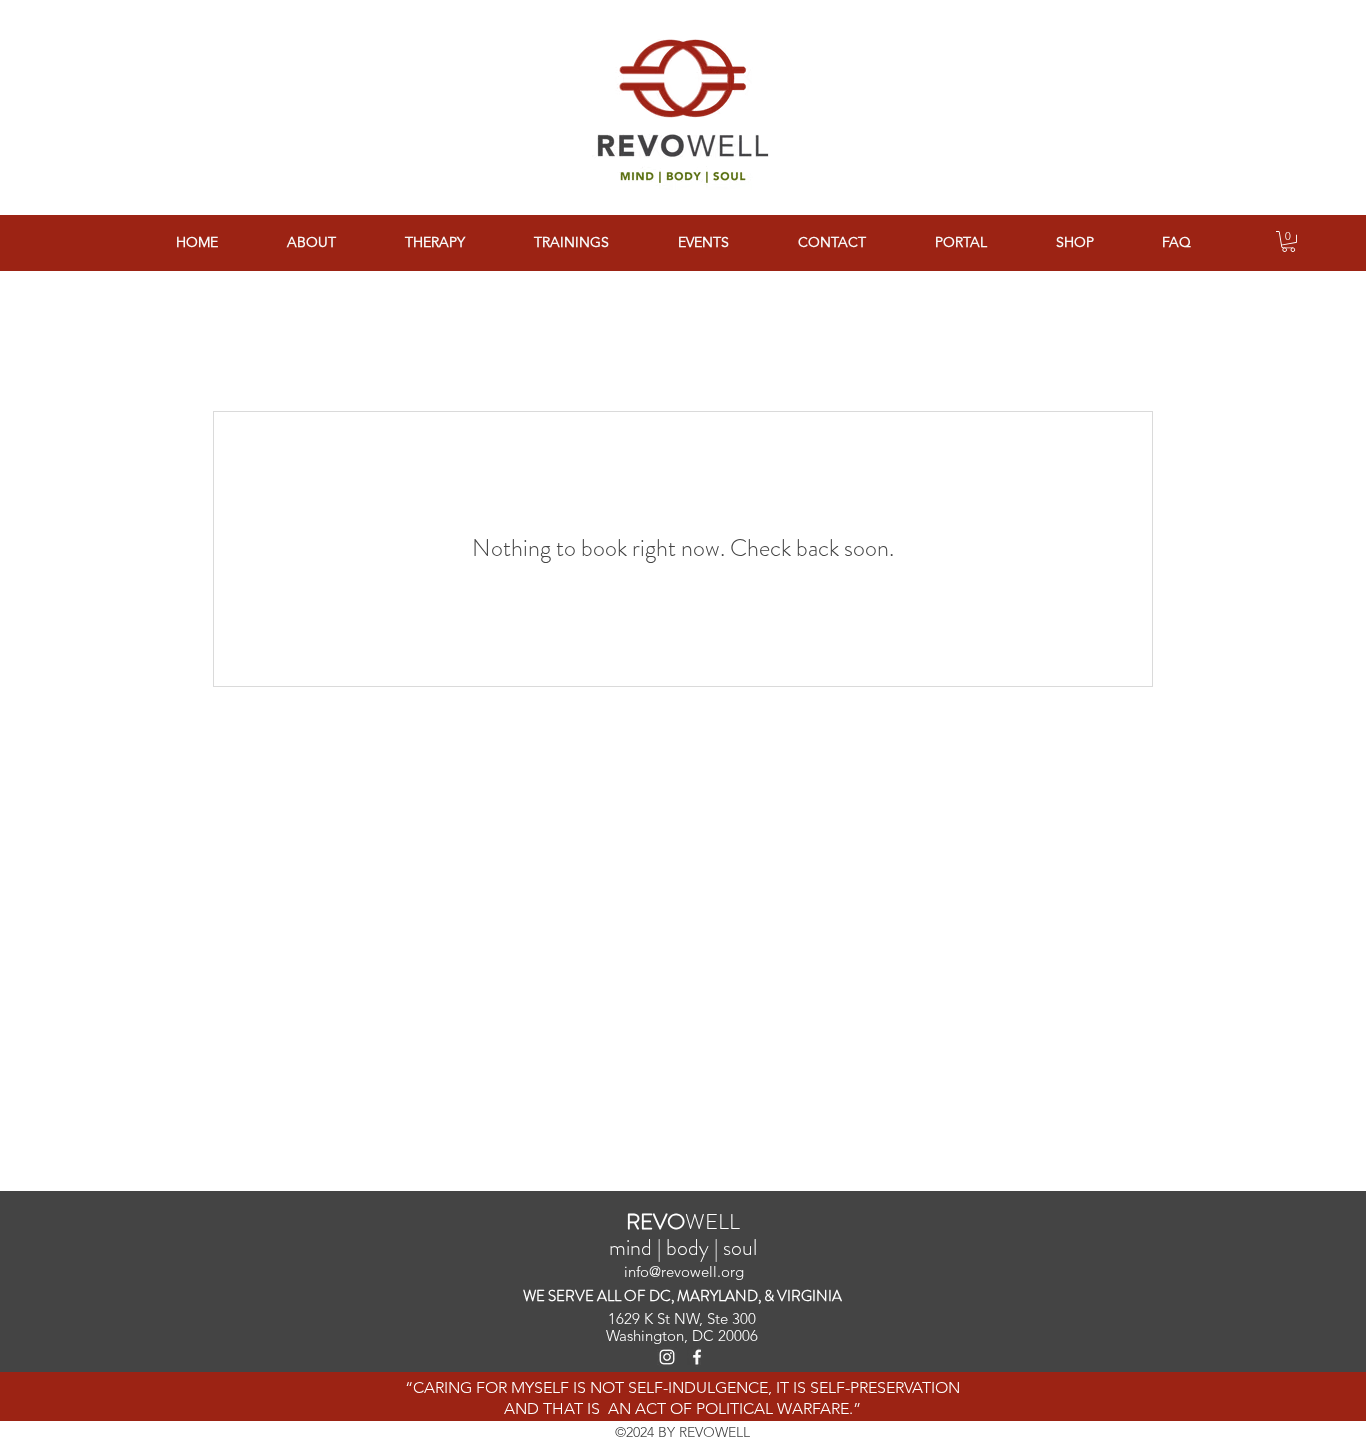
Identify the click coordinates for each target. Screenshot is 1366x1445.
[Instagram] (667, 1357)
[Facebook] (697, 1357)
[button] (1288, 241)
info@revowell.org (684, 1271)
